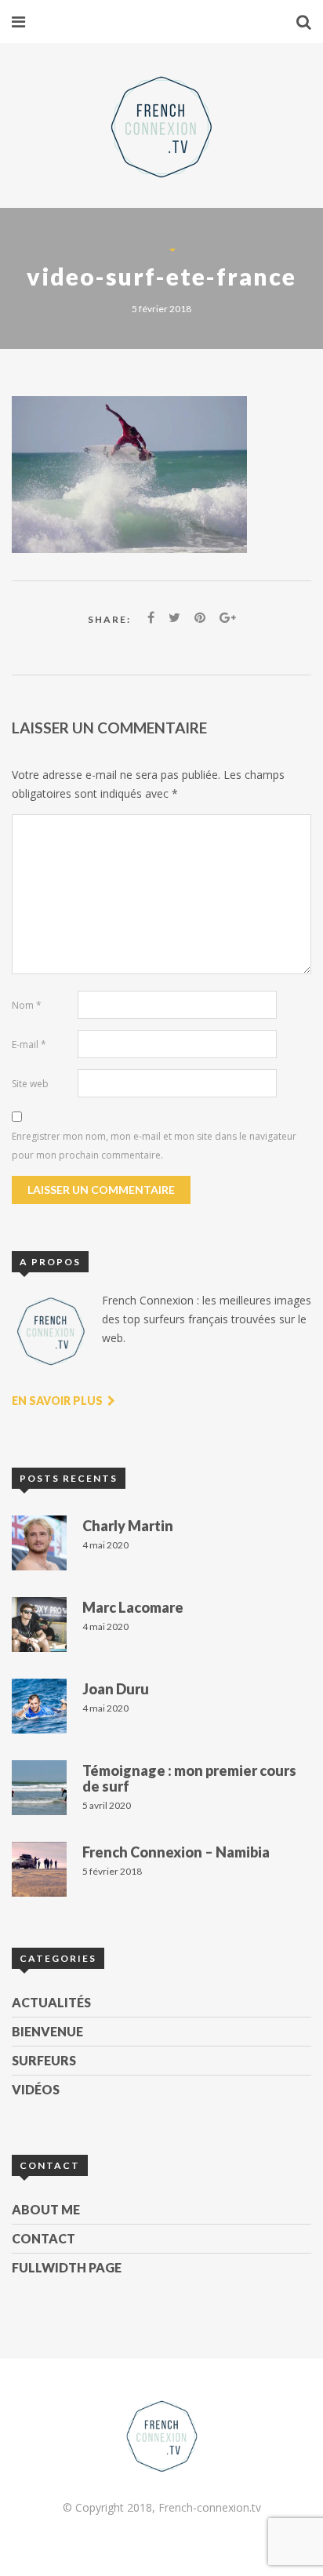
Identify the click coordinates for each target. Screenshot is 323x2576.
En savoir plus (58, 1401)
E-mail (29, 1044)
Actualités (51, 2002)
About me (46, 2209)
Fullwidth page (67, 2267)
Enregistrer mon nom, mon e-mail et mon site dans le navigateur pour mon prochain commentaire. (154, 1146)
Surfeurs (44, 2060)
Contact (44, 2238)
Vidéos (36, 2089)
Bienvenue (47, 2031)
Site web (30, 1084)
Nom (27, 1005)
